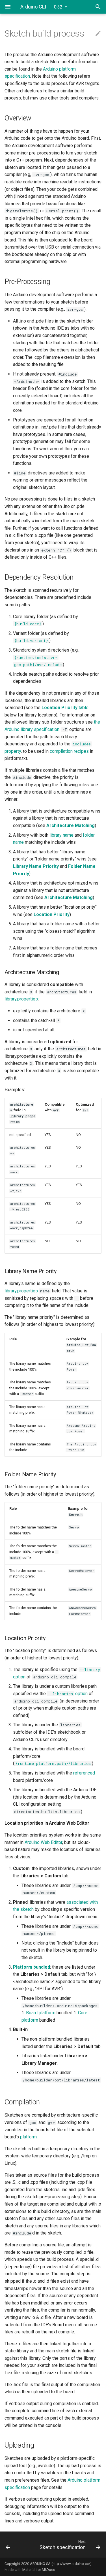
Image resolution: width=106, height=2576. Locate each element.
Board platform (41, 2013)
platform (28, 2137)
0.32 (58, 7)
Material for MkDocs (39, 2570)
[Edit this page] (98, 34)
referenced (84, 1773)
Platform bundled (32, 1967)
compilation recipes (69, 751)
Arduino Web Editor (43, 1842)
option (68, 1694)
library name (61, 835)
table (65, 708)
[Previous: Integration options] (14, 2545)
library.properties (21, 999)
